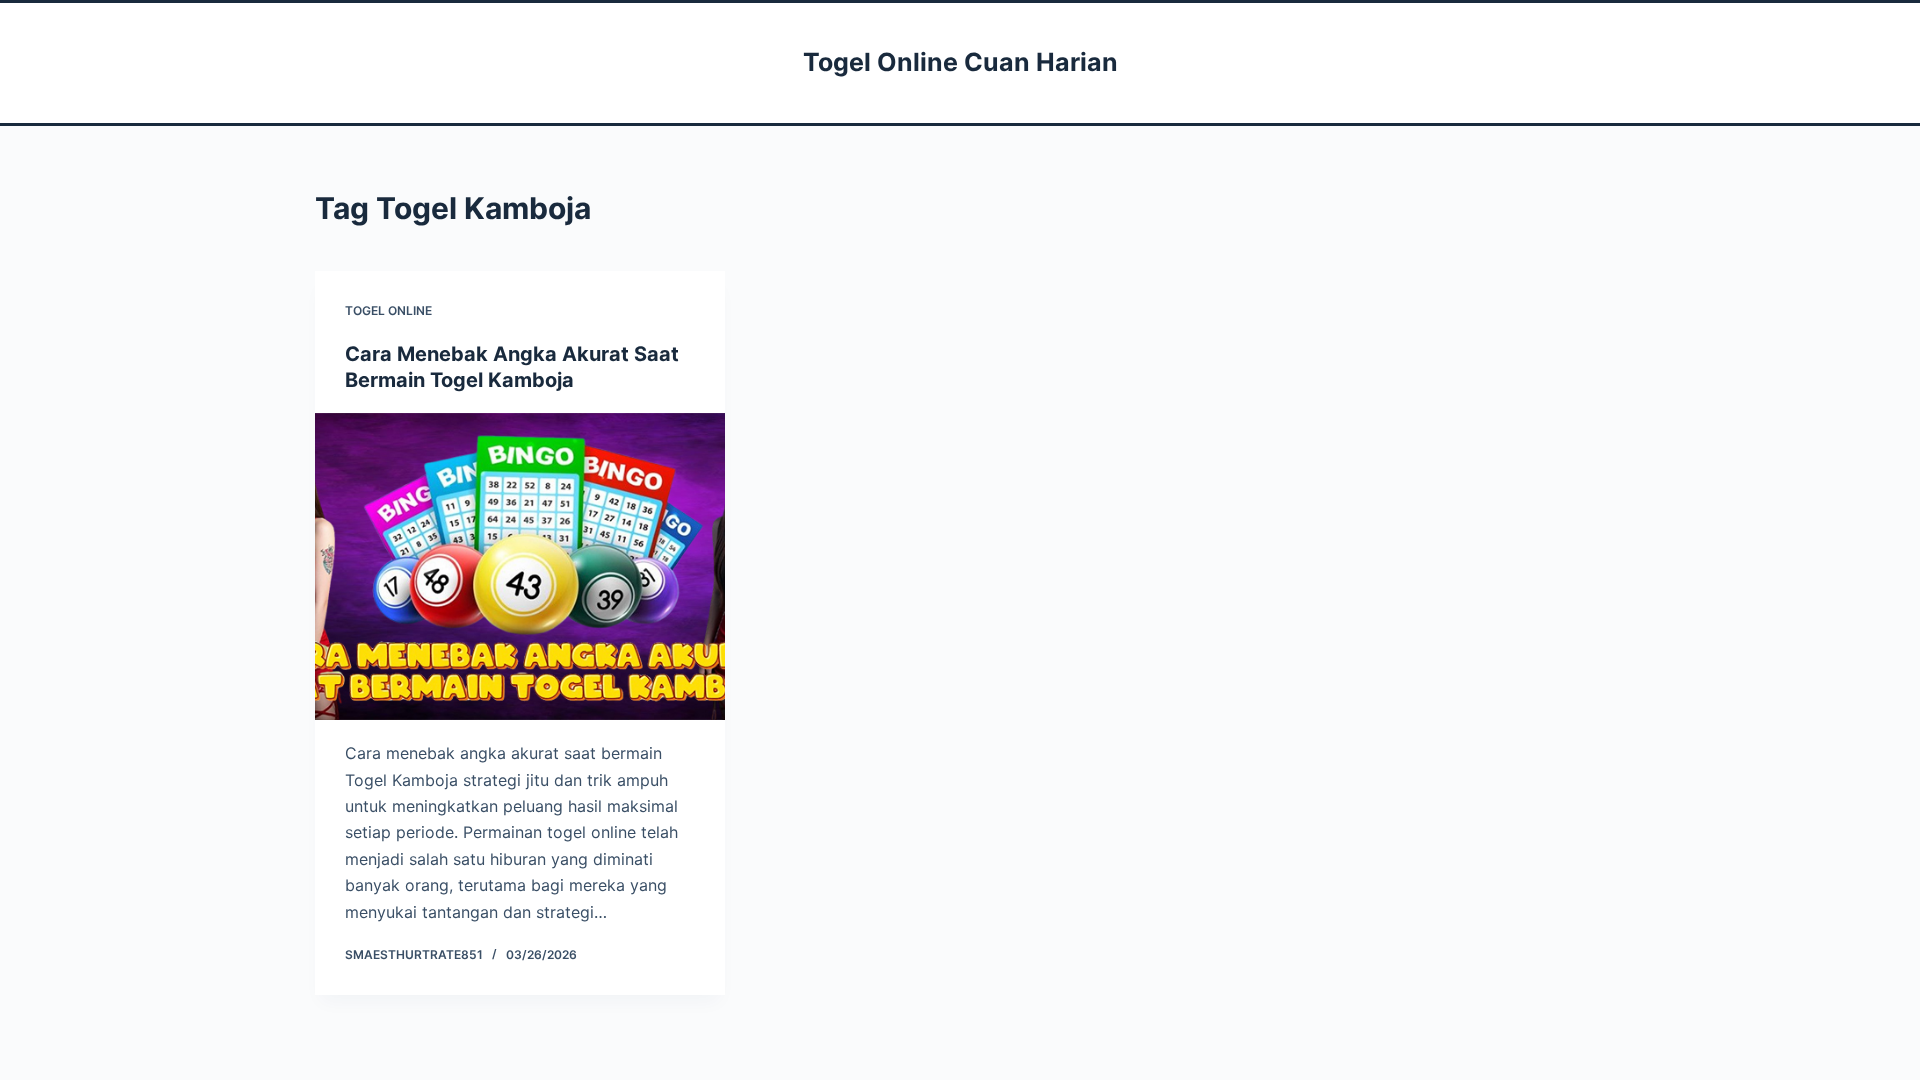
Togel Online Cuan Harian (960, 62)
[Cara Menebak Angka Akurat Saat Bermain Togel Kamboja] (520, 567)
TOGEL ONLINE (388, 310)
